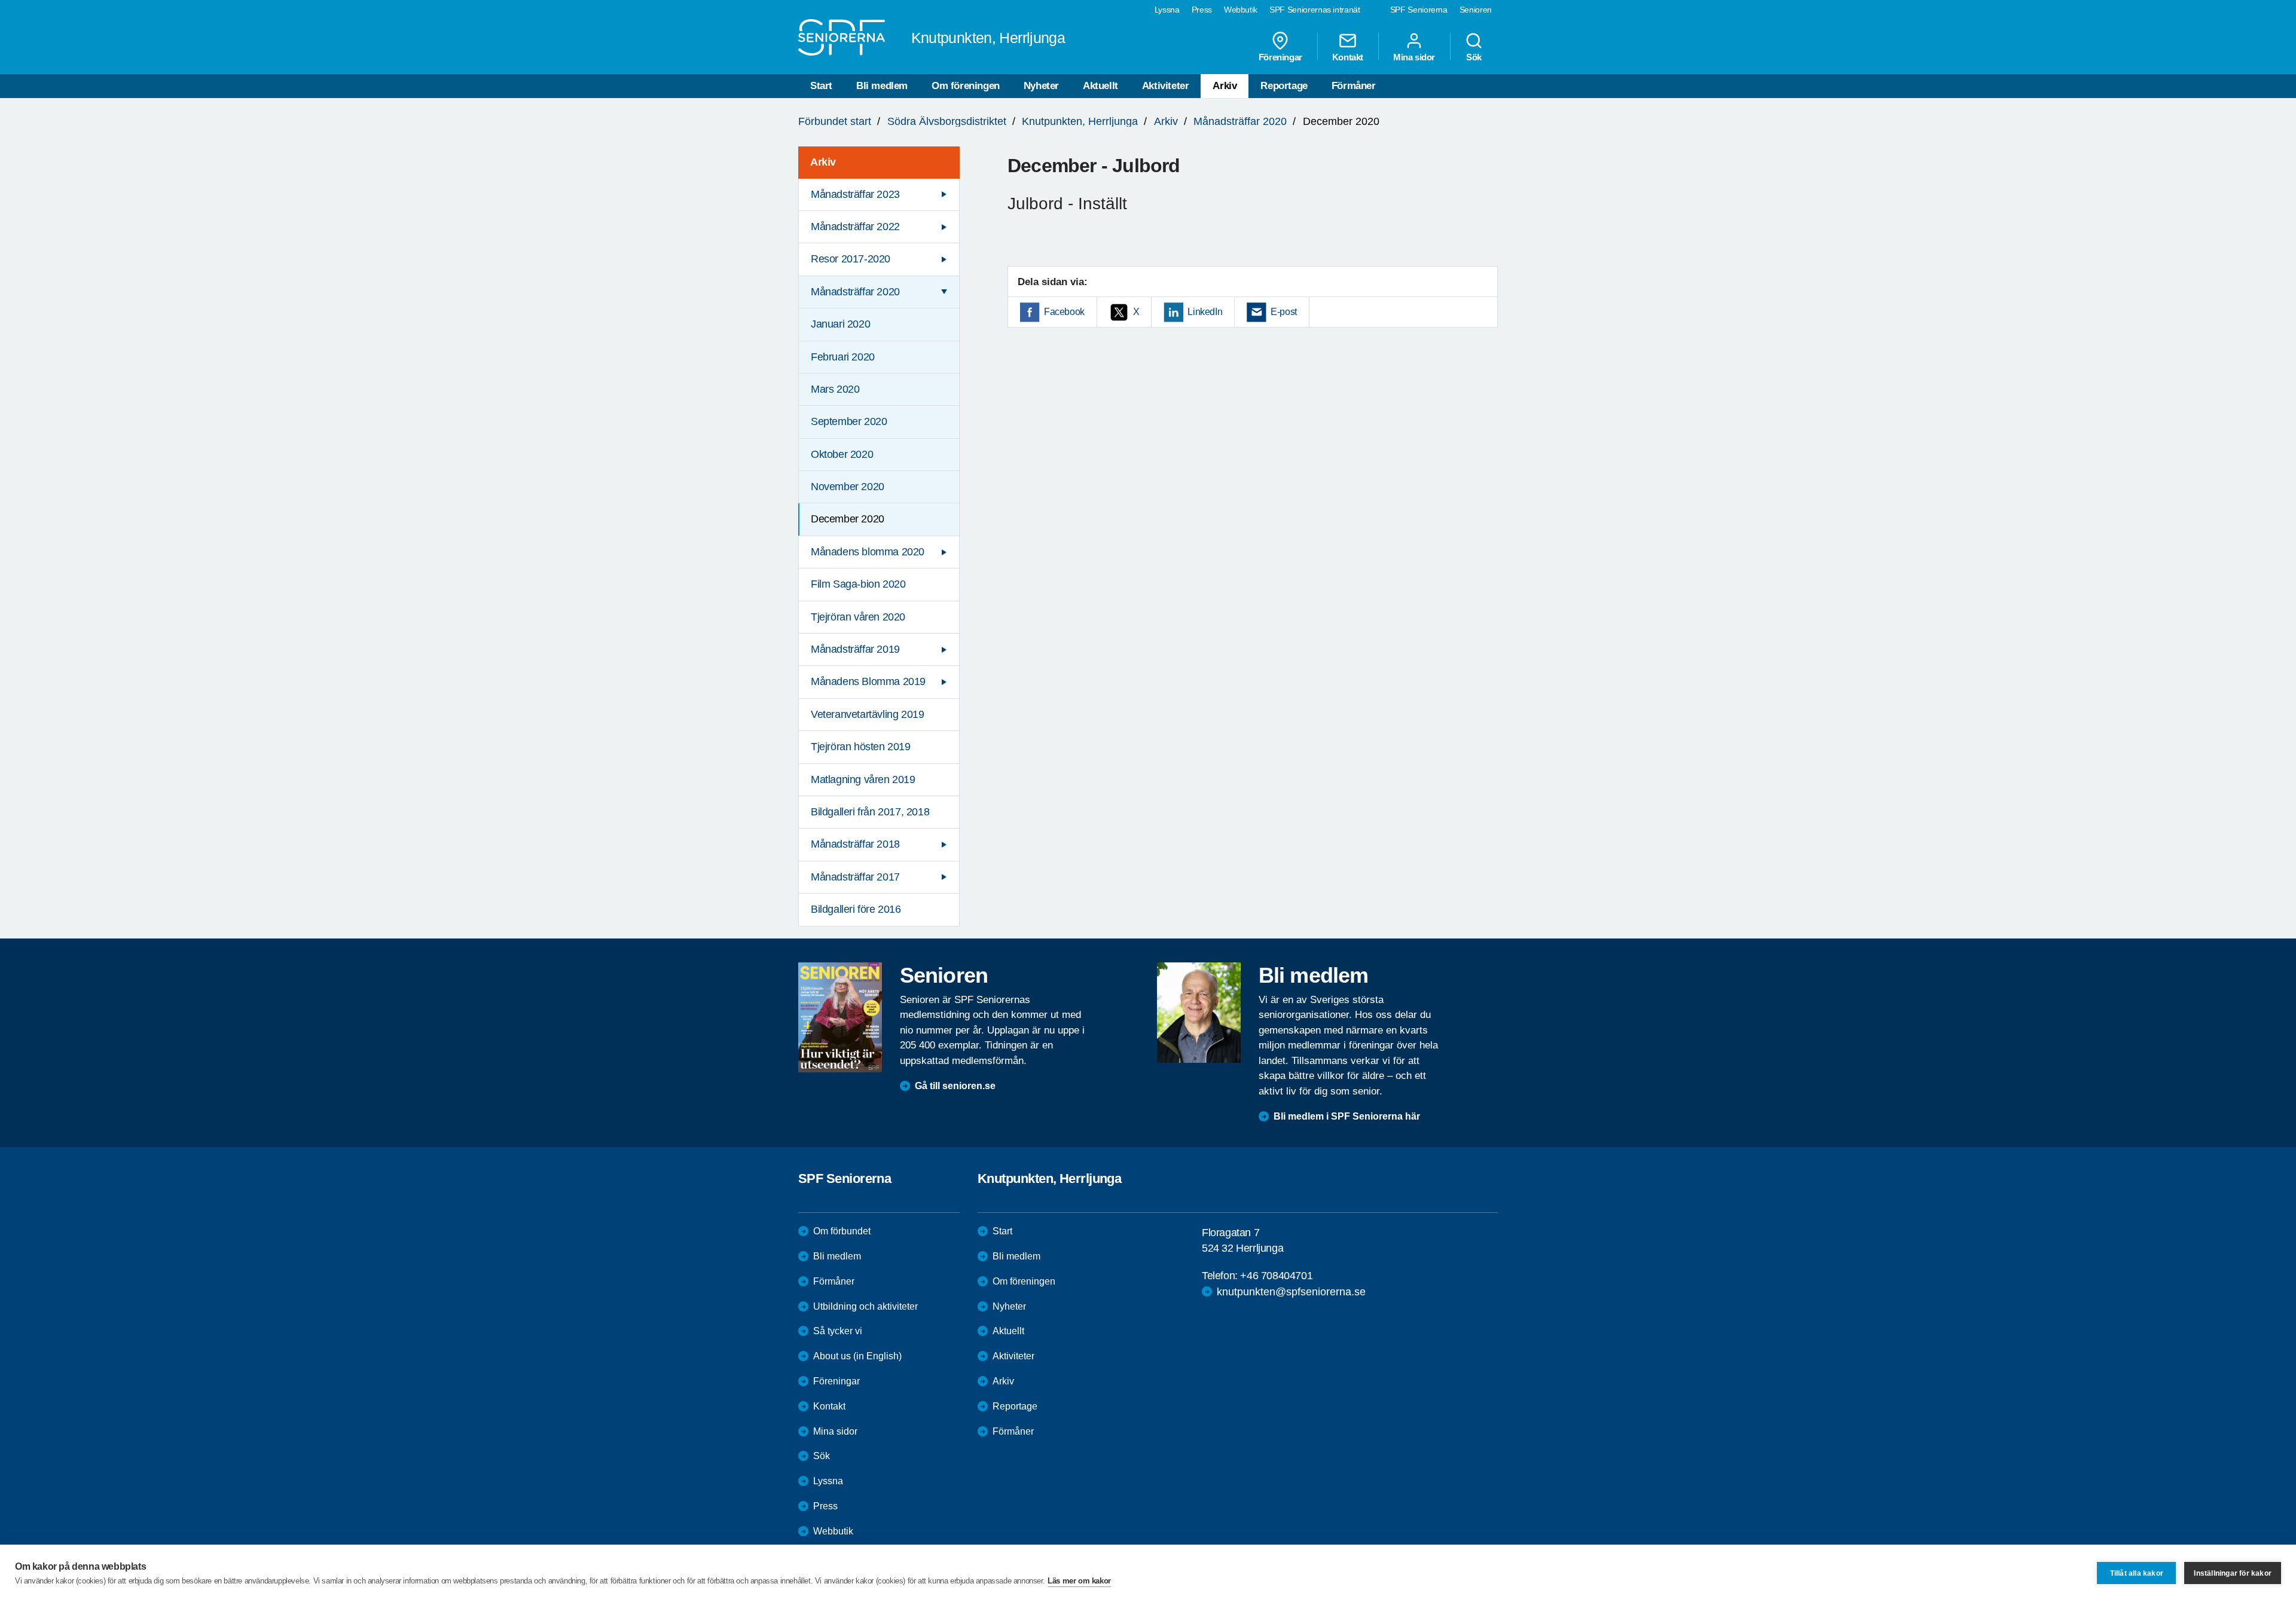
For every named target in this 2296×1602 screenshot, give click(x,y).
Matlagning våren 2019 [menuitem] (863, 779)
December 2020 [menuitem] (848, 519)
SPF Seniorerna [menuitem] (1419, 10)
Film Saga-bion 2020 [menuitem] (858, 584)
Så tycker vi (838, 1331)
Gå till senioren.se (955, 1086)
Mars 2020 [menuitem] (835, 389)
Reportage (1284, 86)
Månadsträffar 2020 (1240, 121)
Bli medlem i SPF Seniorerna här (1347, 1116)
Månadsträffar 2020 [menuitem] (855, 292)
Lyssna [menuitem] (1167, 10)
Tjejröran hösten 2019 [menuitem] (861, 747)
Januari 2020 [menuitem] (840, 324)
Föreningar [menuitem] (1280, 57)
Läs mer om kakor (1079, 1581)
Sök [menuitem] (1474, 57)
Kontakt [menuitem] (1348, 57)
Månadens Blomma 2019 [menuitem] (868, 681)
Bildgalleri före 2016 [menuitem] (856, 909)
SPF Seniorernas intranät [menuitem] (1315, 10)
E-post (1284, 312)
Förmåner (1354, 86)
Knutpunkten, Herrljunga (1080, 121)
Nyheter (1041, 86)
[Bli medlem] (1199, 1013)
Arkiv (1225, 86)
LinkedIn (1205, 312)
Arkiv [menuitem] (823, 162)
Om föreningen (966, 86)
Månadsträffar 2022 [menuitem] (855, 227)
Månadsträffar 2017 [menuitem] (855, 877)
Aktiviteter (1166, 86)
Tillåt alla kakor (2137, 1573)
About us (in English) (857, 1356)
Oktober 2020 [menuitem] (842, 454)
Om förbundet (842, 1231)
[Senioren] (840, 1017)
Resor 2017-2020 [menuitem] (851, 259)
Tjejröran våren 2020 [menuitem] (858, 617)
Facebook (1064, 312)
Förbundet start (835, 121)
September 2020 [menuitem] (849, 421)
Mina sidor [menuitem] (1414, 57)
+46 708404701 (1276, 1276)
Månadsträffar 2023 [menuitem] (855, 194)
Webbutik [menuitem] (1241, 10)
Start (821, 86)
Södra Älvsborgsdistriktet (947, 121)
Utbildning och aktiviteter (865, 1306)
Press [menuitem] (1202, 10)
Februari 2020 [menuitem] (843, 357)
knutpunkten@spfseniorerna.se (1291, 1292)
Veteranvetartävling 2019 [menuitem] (867, 714)
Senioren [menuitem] (1476, 10)
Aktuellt (1100, 86)
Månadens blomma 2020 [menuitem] (868, 552)
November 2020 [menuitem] (848, 487)
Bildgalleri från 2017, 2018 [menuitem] (870, 812)
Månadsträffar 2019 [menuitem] (855, 649)
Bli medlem (882, 86)
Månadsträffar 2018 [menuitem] (855, 844)
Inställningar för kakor (2233, 1573)
